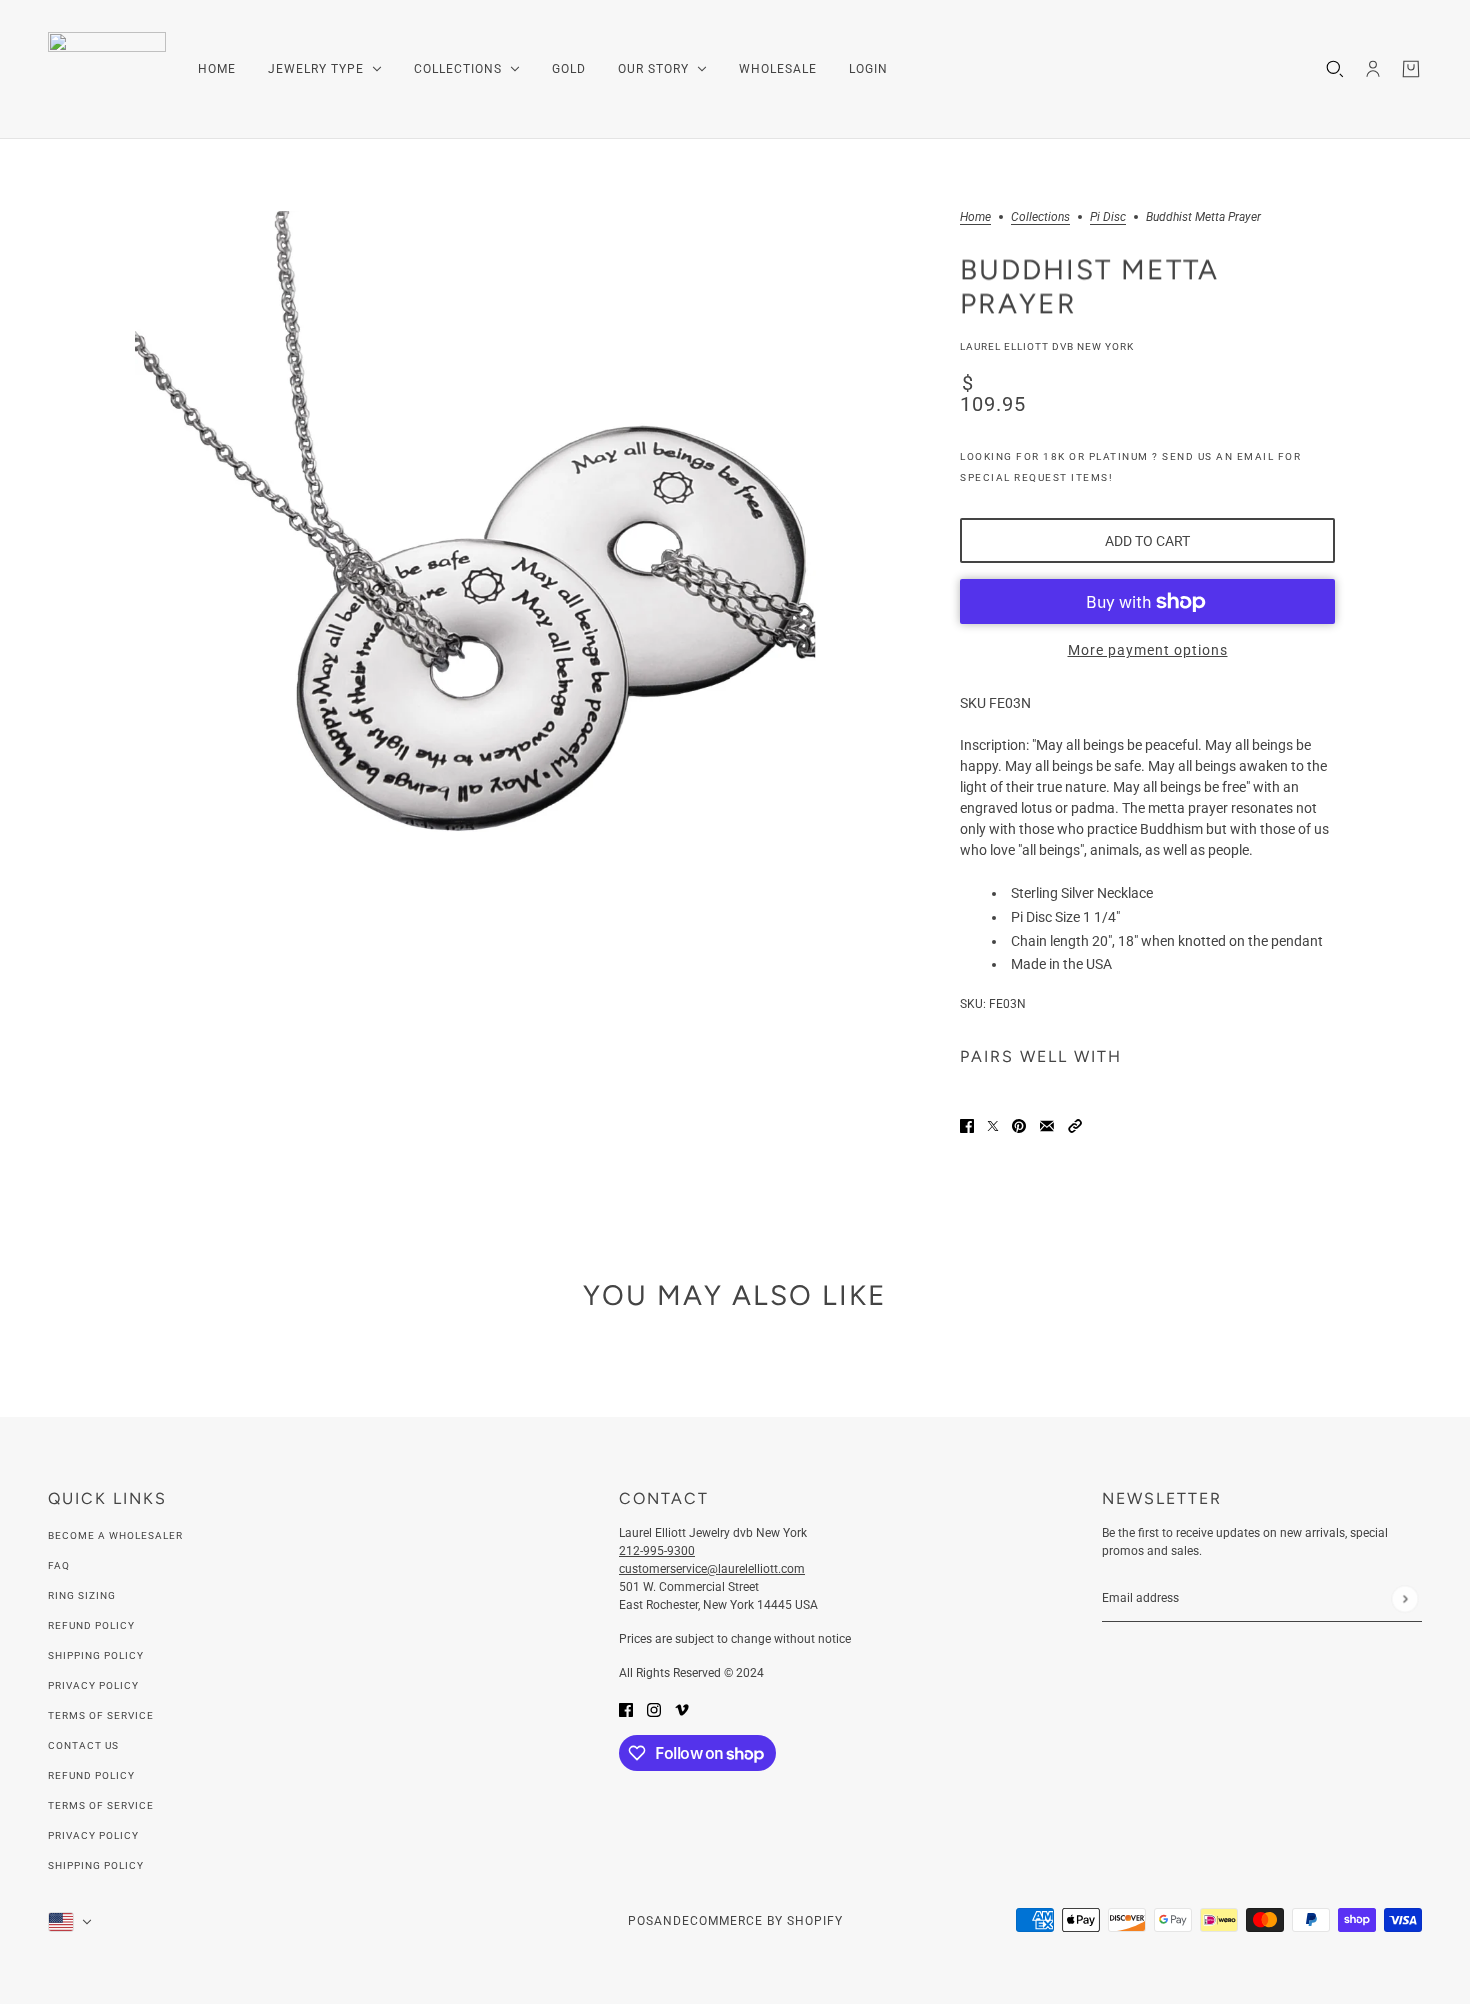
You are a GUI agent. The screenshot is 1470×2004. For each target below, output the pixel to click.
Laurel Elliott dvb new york (1047, 346)
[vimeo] (682, 1708)
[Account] (1373, 69)
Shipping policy (96, 1865)
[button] (1075, 1124)
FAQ (59, 1565)
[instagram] (654, 1708)
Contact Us (83, 1745)
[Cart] (1411, 69)
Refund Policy (91, 1625)
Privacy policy (93, 1835)
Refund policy (91, 1775)
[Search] (1335, 69)
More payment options (1148, 650)
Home (975, 217)
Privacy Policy (93, 1685)
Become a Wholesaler (115, 1535)
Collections (1040, 217)
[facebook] (626, 1708)
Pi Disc (1108, 217)
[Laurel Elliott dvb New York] (107, 69)
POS (641, 1921)
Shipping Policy (96, 1655)
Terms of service (101, 1805)
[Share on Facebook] (967, 1124)
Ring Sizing (82, 1595)
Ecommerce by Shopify (762, 1921)
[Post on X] (993, 1124)
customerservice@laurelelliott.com (712, 1569)
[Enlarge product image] (475, 551)
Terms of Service (101, 1715)
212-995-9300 (657, 1551)
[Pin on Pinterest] (1019, 1124)
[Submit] (1404, 1598)
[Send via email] (1047, 1124)
